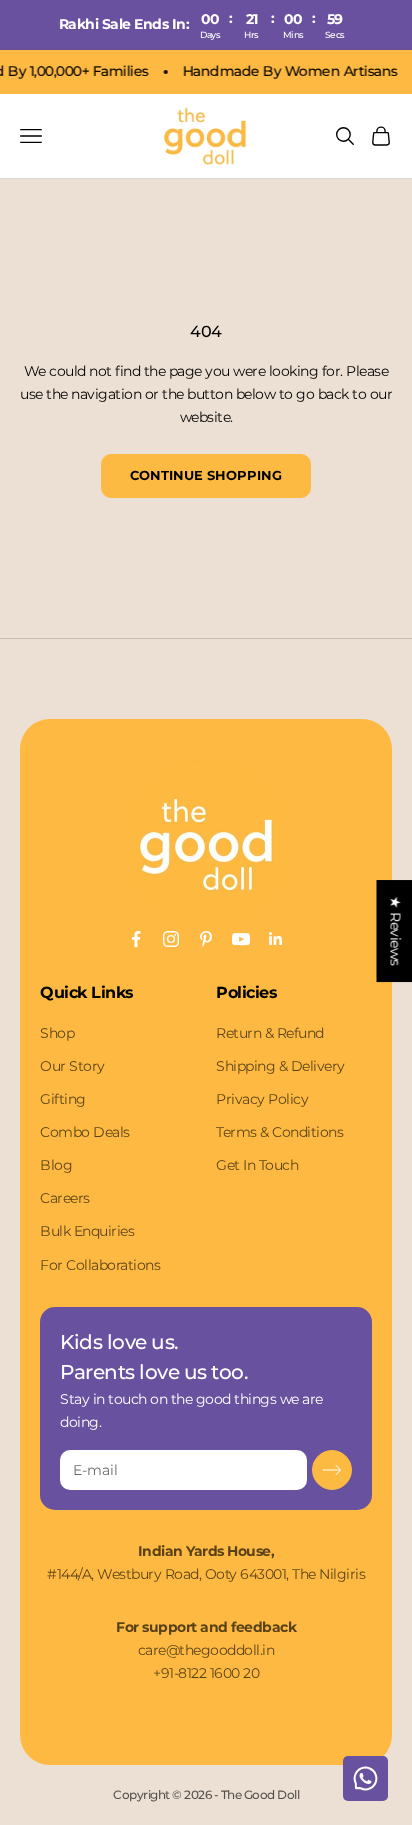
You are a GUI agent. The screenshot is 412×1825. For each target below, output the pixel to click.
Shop (57, 1033)
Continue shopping (206, 475)
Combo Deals (85, 1132)
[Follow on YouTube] (241, 939)
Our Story (72, 1066)
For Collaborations (100, 1265)
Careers (65, 1198)
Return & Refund (270, 1033)
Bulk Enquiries (87, 1231)
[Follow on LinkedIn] (276, 939)
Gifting (63, 1099)
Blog (56, 1165)
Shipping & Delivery (280, 1066)
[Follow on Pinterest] (206, 939)
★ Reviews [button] (395, 931)
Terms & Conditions (279, 1132)
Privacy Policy (262, 1099)
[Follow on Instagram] (171, 939)
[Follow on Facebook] (136, 939)
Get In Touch (257, 1165)
